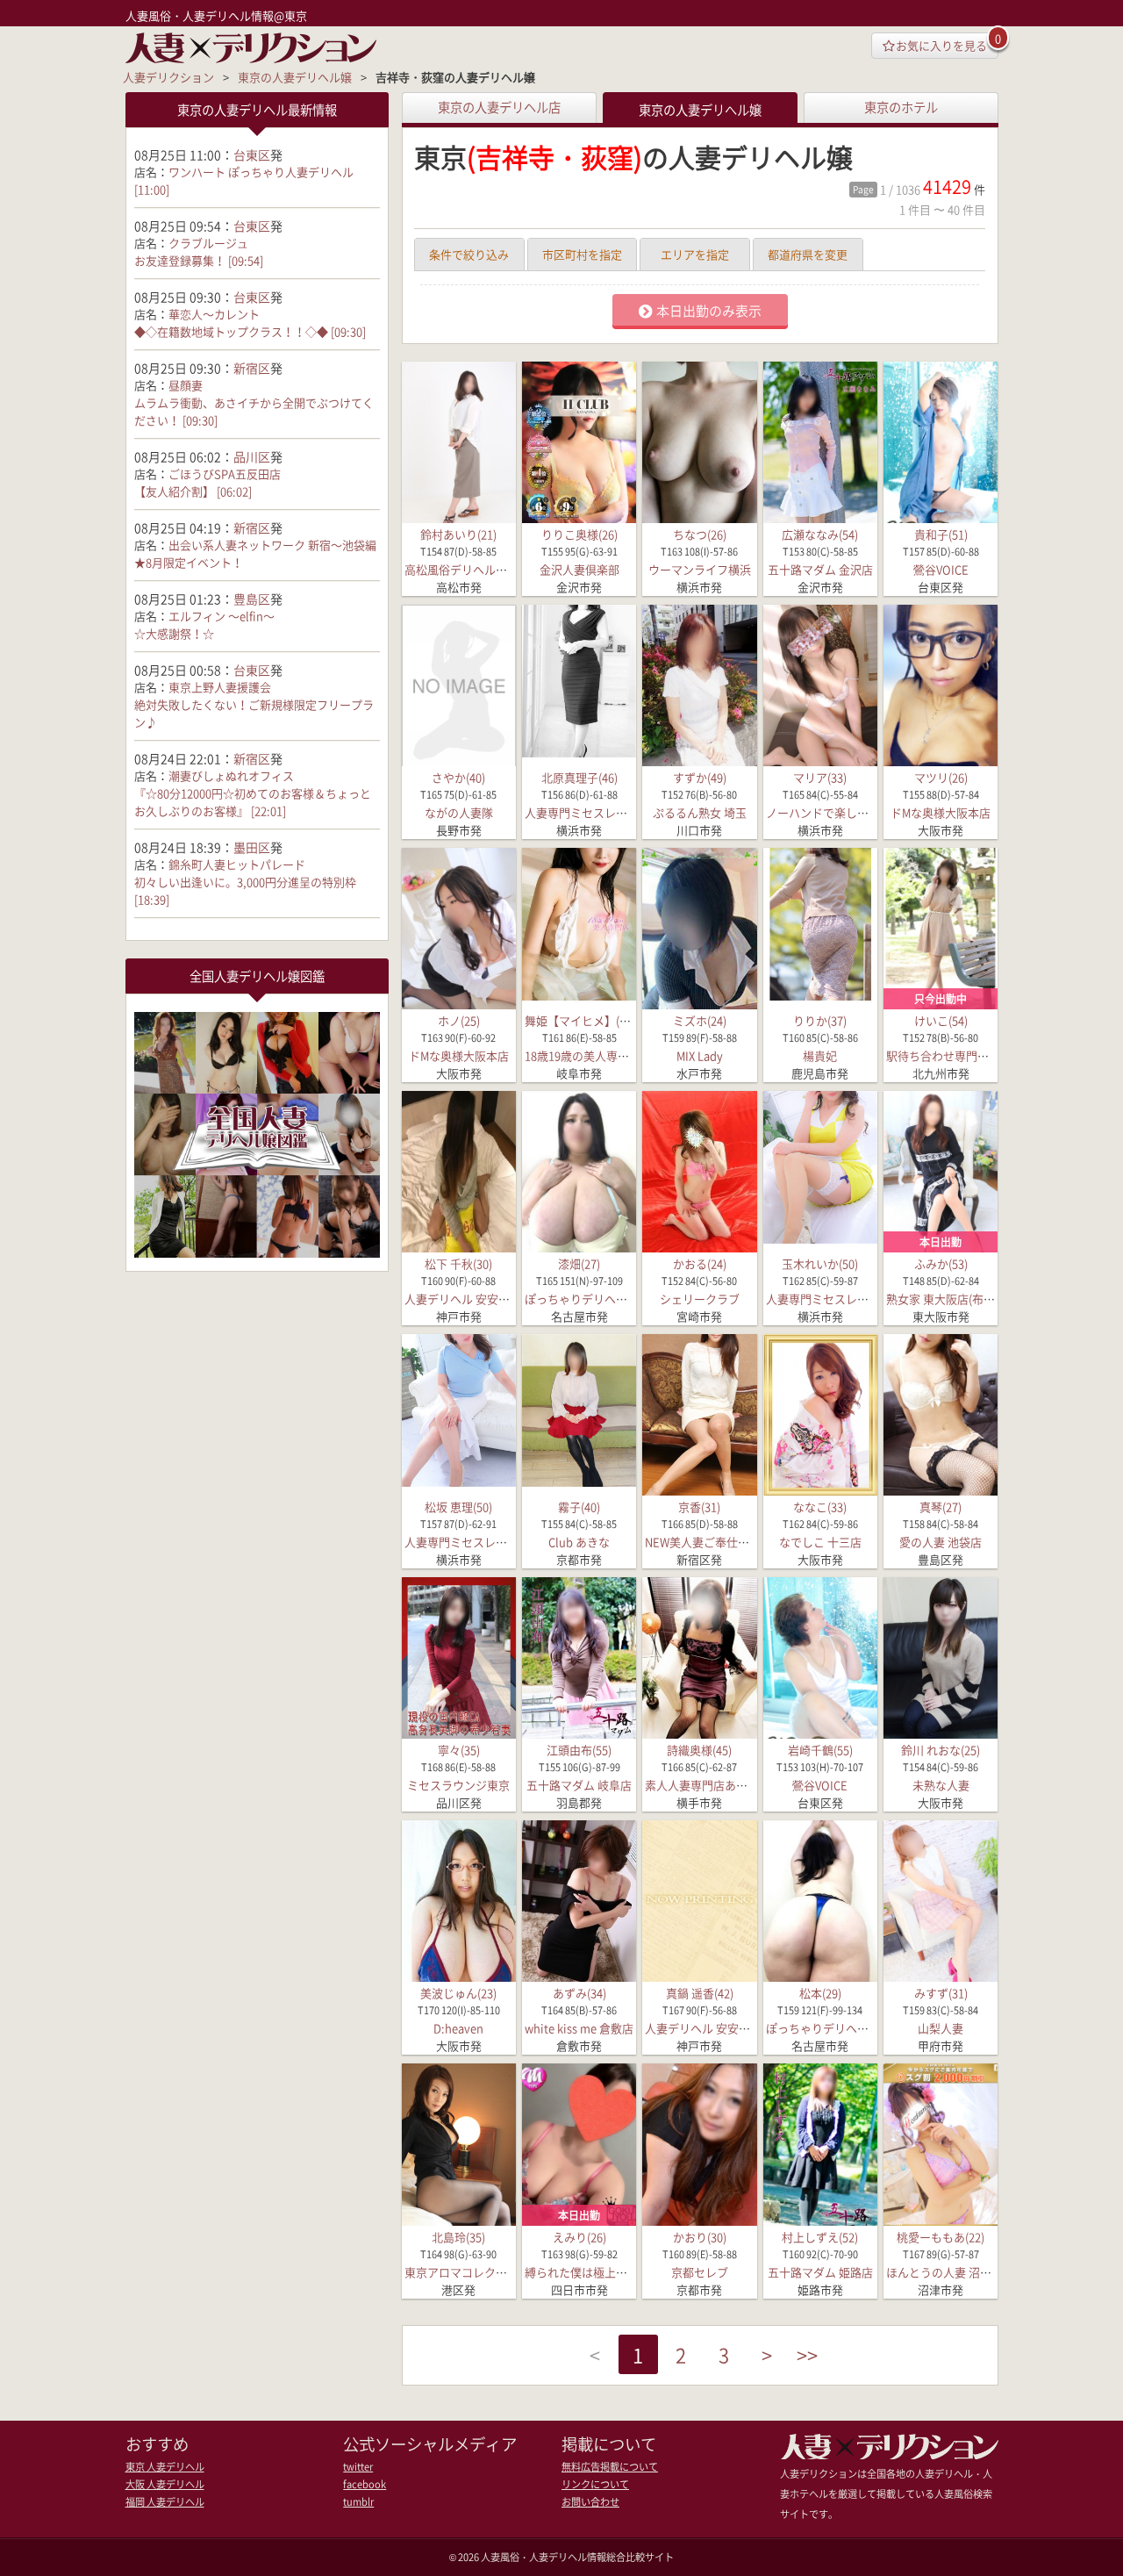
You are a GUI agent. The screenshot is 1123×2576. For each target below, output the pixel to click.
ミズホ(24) (700, 1020)
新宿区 (252, 368)
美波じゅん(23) (458, 1993)
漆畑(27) (579, 1263)
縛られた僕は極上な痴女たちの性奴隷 (622, 2272)
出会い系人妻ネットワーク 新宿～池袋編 (272, 545)
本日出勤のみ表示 (709, 311)
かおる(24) (700, 1263)
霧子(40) (579, 1507)
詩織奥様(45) (699, 1750)
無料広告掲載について (610, 2467)
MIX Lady (700, 1055)
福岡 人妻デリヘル (165, 2502)
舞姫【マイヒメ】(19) (580, 1020)
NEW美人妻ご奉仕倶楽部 (708, 1542)
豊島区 (252, 599)
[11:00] (152, 189)
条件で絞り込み (469, 254)
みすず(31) (941, 1993)
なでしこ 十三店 (820, 1542)
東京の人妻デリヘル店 (499, 107)
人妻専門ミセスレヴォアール (599, 812)
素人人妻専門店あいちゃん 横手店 (732, 1785)
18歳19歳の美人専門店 (583, 1055)
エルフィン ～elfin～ (222, 616)
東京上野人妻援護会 (220, 687)
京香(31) (699, 1507)
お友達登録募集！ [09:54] (199, 260)
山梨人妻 (941, 2028)
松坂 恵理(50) (458, 1507)
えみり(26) (579, 2237)
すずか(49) (700, 777)
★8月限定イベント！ (189, 562)
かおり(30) (700, 2237)
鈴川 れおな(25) (941, 1750)
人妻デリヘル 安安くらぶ (469, 1299)
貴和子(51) (941, 534)
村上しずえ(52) (820, 2237)
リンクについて (595, 2484)
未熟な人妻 (941, 1785)
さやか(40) (458, 777)
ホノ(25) (459, 1020)
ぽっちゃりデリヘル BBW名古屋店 (612, 1299)
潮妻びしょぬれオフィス (231, 775)
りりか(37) (820, 1020)
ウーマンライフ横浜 (700, 569)
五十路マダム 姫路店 (820, 2272)
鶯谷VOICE (941, 569)
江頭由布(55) (579, 1750)
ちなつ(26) (700, 534)
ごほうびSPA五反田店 (225, 474)
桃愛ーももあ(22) (941, 2237)
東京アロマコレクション (467, 2272)
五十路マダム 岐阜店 (579, 1785)
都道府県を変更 (808, 254)
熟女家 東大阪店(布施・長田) (959, 1299)
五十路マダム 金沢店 (820, 569)
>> (807, 2354)
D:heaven (458, 2028)
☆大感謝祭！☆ (174, 633)
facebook (365, 2484)
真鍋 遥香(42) (700, 1993)
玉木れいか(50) (820, 1263)
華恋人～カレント (214, 314)
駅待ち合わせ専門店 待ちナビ (962, 1055)
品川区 (252, 456)
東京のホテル (901, 107)
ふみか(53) (941, 1263)
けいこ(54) (941, 1020)
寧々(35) (459, 1750)
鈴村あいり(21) (458, 534)
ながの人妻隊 (459, 812)
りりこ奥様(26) (579, 534)
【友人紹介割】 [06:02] (193, 491)
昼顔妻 (186, 385)
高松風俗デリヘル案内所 (467, 569)
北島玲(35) (458, 2237)
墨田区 (252, 847)
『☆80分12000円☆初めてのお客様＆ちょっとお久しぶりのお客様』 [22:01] (253, 802)
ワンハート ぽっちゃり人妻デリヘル (261, 172)
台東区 (252, 154)
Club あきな (579, 1542)
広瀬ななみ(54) (820, 534)
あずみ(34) (579, 1993)
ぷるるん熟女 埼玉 (700, 812)
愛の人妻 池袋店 (941, 1542)
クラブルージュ (208, 243)
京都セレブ (700, 2272)
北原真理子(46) (579, 777)
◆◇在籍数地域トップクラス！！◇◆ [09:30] (250, 331)
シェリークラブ (700, 1299)
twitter (358, 2467)
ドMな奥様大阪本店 (941, 812)
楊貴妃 (820, 1055)
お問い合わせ (590, 2502)
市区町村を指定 (582, 254)
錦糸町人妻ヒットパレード (237, 864)
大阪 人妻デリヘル (165, 2484)
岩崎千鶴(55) (820, 1750)
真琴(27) (941, 1507)
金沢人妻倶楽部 (579, 569)
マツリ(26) (941, 777)
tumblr (358, 2502)
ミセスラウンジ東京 (458, 1785)
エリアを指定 (695, 254)
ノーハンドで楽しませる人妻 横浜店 (858, 812)
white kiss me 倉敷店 (579, 2028)
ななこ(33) (820, 1507)
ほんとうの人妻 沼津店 (944, 2272)
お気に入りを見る (941, 45)
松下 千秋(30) (458, 1263)
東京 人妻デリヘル (165, 2467)
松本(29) (820, 1993)
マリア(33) (820, 777)
